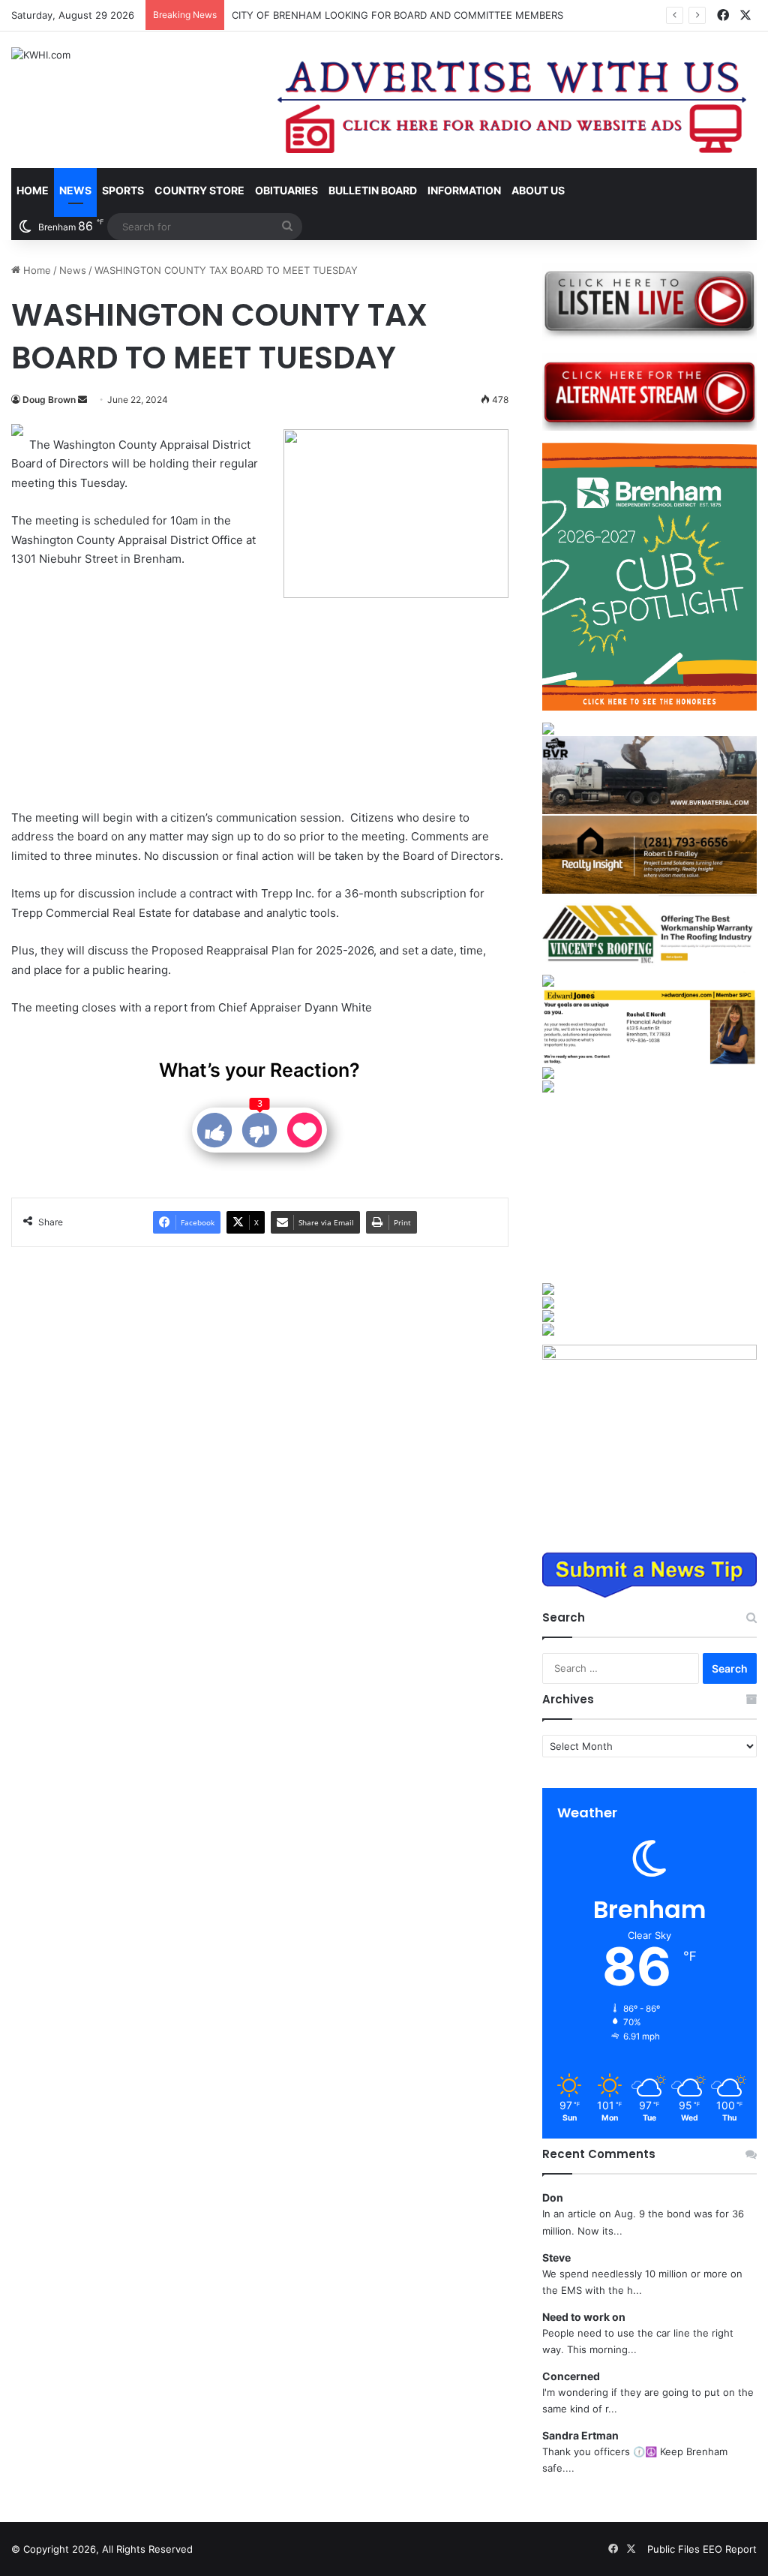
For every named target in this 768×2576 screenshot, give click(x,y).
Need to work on (584, 2317)
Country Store (199, 190)
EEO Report (730, 2549)
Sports (123, 190)
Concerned (571, 2376)
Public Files (675, 2549)
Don (553, 2197)
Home (33, 190)
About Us (538, 190)
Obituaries (286, 190)
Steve (556, 2257)
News (75, 190)
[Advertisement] (149, 690)
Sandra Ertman (580, 2435)
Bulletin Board (373, 190)
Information (464, 190)
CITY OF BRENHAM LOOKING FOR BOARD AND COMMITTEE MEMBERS (397, 15)
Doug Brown (49, 400)
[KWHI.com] (41, 55)
